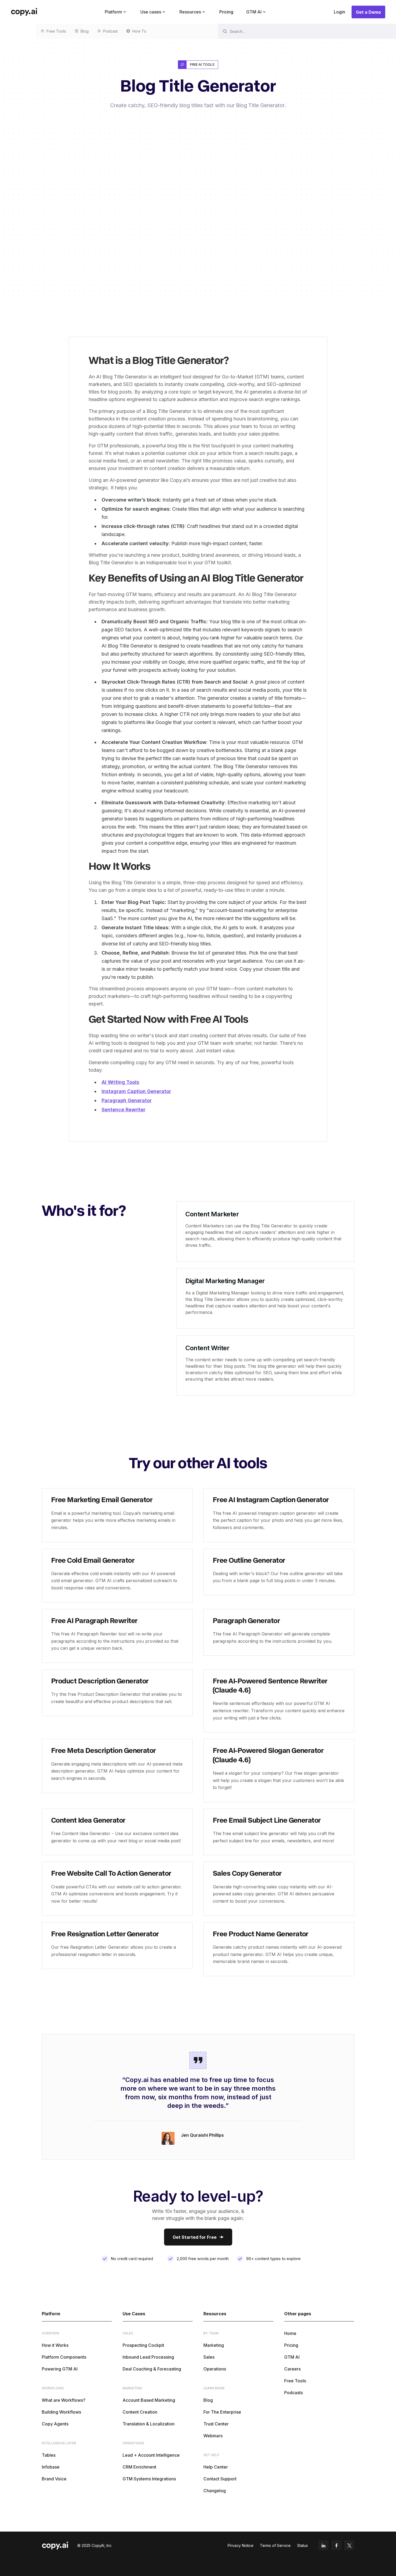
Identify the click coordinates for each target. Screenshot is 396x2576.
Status (303, 2545)
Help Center (216, 2467)
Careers (292, 2369)
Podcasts (293, 2393)
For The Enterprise (222, 2412)
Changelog (215, 2491)
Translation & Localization (149, 2424)
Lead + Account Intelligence (151, 2455)
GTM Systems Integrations (149, 2479)
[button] (116, 12)
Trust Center (216, 2424)
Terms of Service (275, 2545)
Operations (215, 2369)
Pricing (226, 12)
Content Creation (140, 2412)
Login (339, 12)
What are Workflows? (64, 2400)
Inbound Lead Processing (148, 2357)
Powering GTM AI (60, 2369)
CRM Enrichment (139, 2467)
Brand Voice (54, 2479)
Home (290, 2333)
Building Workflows (61, 2412)
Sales (209, 2357)
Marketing (214, 2345)
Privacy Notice (241, 2545)
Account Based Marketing (149, 2400)
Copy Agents (55, 2424)
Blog (208, 2400)
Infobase (51, 2467)
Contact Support (220, 2479)
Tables (49, 2455)
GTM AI (292, 2357)
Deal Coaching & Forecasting (152, 2369)
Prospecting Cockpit (143, 2345)
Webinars (213, 2436)
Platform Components (64, 2357)
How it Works (55, 2345)
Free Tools (295, 2381)
